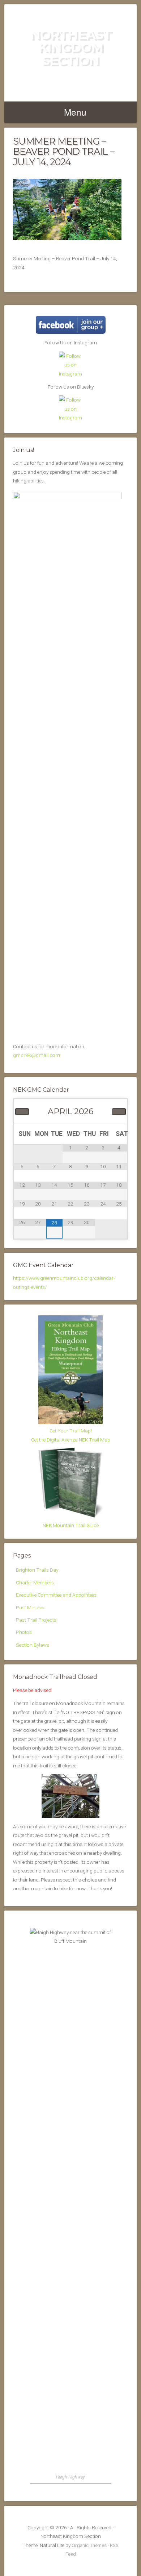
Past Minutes (30, 1608)
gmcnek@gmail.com (37, 1055)
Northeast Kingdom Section (71, 47)
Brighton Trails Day (37, 1570)
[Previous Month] (22, 1112)
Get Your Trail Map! (71, 1431)
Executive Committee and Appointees (56, 1595)
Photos (24, 1632)
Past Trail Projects (36, 1620)
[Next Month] (119, 1112)
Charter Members (35, 1582)
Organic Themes (89, 2545)
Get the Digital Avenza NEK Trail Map (71, 1440)
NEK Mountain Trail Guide (71, 1525)
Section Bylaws (33, 1645)
